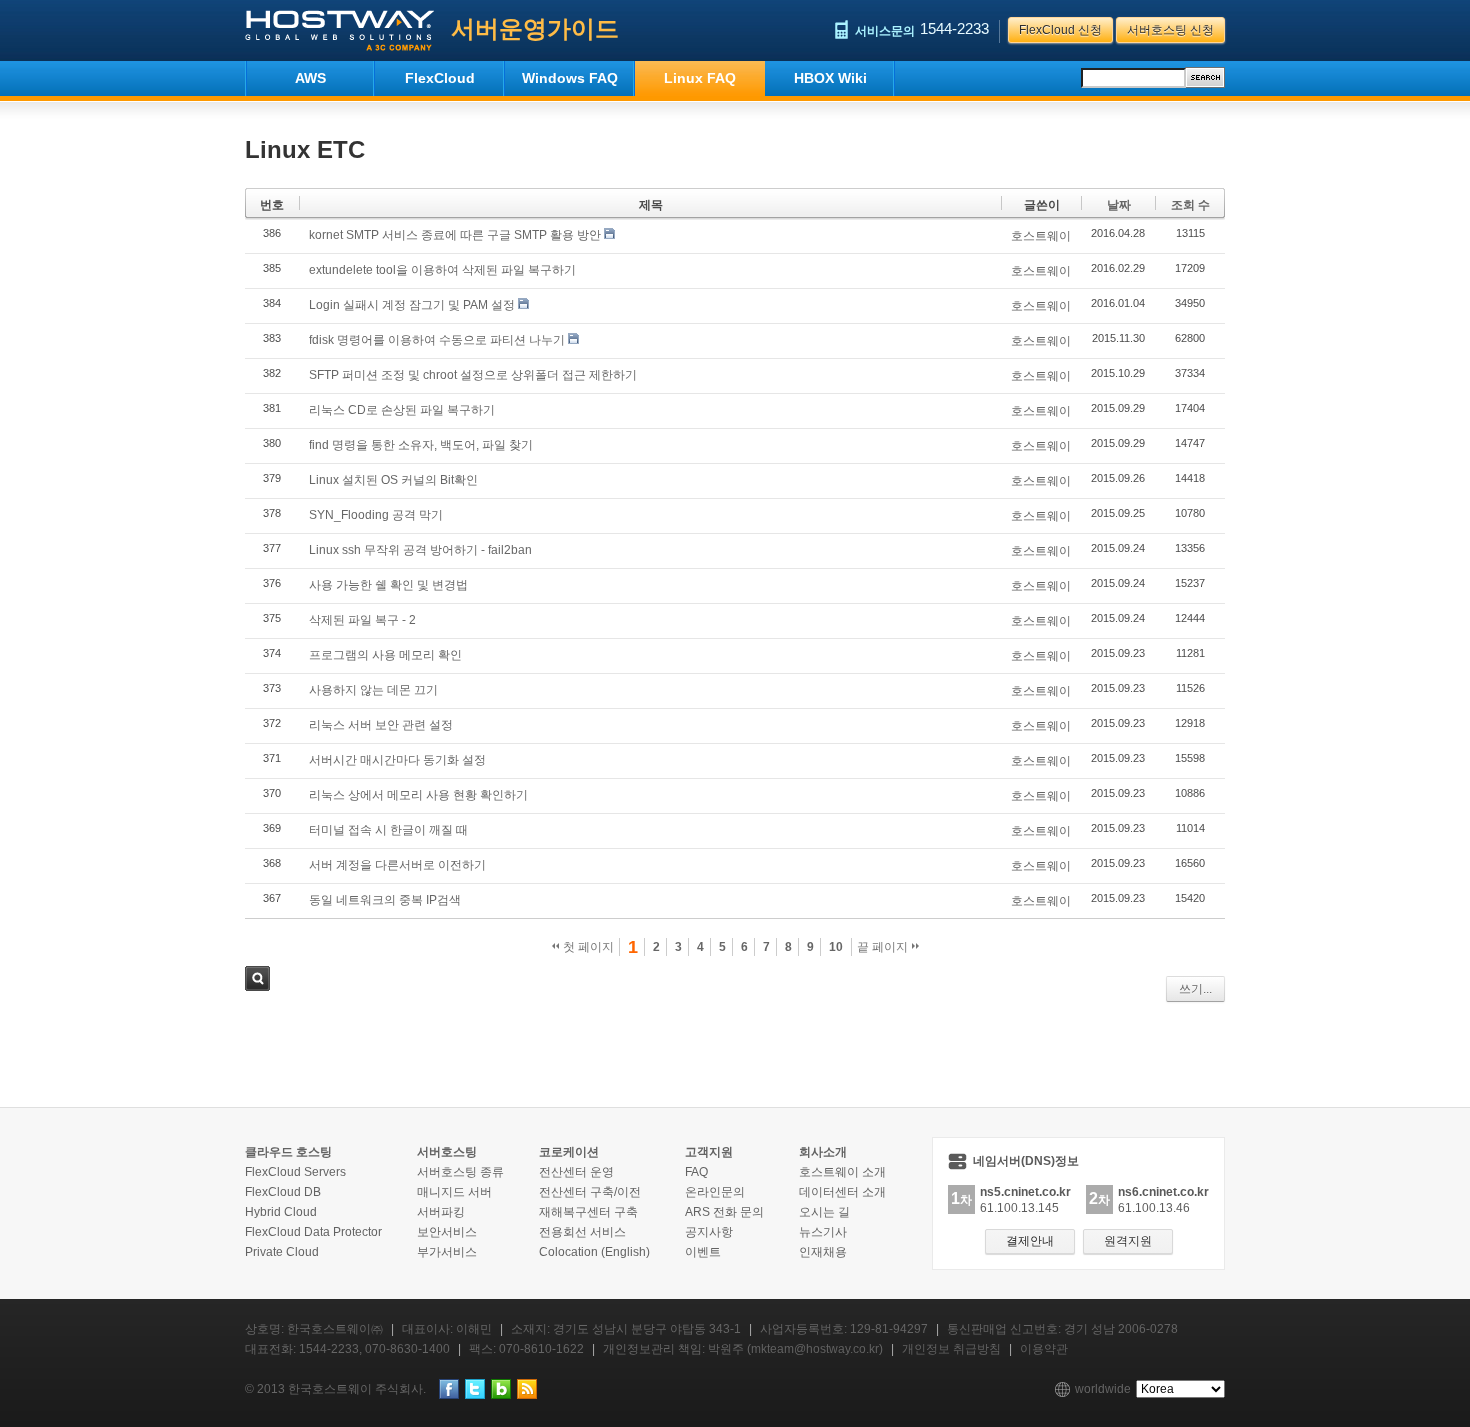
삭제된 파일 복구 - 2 (362, 620)
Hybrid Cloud (281, 1212)
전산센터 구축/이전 (590, 1192)
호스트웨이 (1041, 236)
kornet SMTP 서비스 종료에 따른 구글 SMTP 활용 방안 (455, 235)
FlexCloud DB (283, 1192)
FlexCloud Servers (295, 1172)
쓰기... (1195, 989)
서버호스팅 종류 (460, 1172)
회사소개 (823, 1152)
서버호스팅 (447, 1152)
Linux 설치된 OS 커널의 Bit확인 (393, 480)
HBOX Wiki (830, 78)
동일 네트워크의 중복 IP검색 (385, 900)
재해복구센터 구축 (588, 1212)
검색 (257, 978)
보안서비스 (447, 1232)
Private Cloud (282, 1252)
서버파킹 (441, 1212)
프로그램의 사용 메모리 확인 (385, 655)
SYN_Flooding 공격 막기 (376, 515)
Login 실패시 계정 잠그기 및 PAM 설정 (412, 305)
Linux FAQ (700, 78)
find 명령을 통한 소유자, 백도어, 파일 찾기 (421, 445)
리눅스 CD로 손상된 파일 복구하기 (402, 410)
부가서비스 (447, 1252)
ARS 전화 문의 (724, 1212)
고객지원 (709, 1152)
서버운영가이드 (535, 28)
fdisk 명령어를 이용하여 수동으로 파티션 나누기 (437, 340)
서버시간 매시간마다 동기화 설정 (397, 760)
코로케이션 (569, 1152)
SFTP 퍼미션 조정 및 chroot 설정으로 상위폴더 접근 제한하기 (473, 375)
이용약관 (1044, 1349)
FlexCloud (440, 78)
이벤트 (703, 1252)
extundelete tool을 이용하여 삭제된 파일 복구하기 (442, 270)
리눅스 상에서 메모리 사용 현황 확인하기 (418, 795)
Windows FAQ (570, 78)
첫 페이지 (587, 947)
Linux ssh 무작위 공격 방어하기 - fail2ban (420, 550)
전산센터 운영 (576, 1172)
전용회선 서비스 (582, 1232)
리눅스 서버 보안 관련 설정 (381, 725)
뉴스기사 (823, 1232)
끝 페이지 (884, 947)
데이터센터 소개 (842, 1192)
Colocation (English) (594, 1252)
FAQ (696, 1172)
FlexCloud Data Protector (313, 1232)
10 (836, 947)
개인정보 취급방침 (951, 1349)
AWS (310, 78)
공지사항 (709, 1232)
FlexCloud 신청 (1060, 30)
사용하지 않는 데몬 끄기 (373, 690)
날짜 (1119, 205)
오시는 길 (824, 1212)
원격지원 (1128, 1241)
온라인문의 (715, 1192)
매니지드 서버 (454, 1192)
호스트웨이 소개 (842, 1172)
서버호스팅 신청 (1170, 30)
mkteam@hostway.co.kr (815, 1349)
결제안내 (1030, 1241)
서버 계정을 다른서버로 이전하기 (397, 865)
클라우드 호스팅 (288, 1152)
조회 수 (1190, 205)
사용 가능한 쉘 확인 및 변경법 (388, 585)
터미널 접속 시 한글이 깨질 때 (388, 830)
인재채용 (823, 1252)
